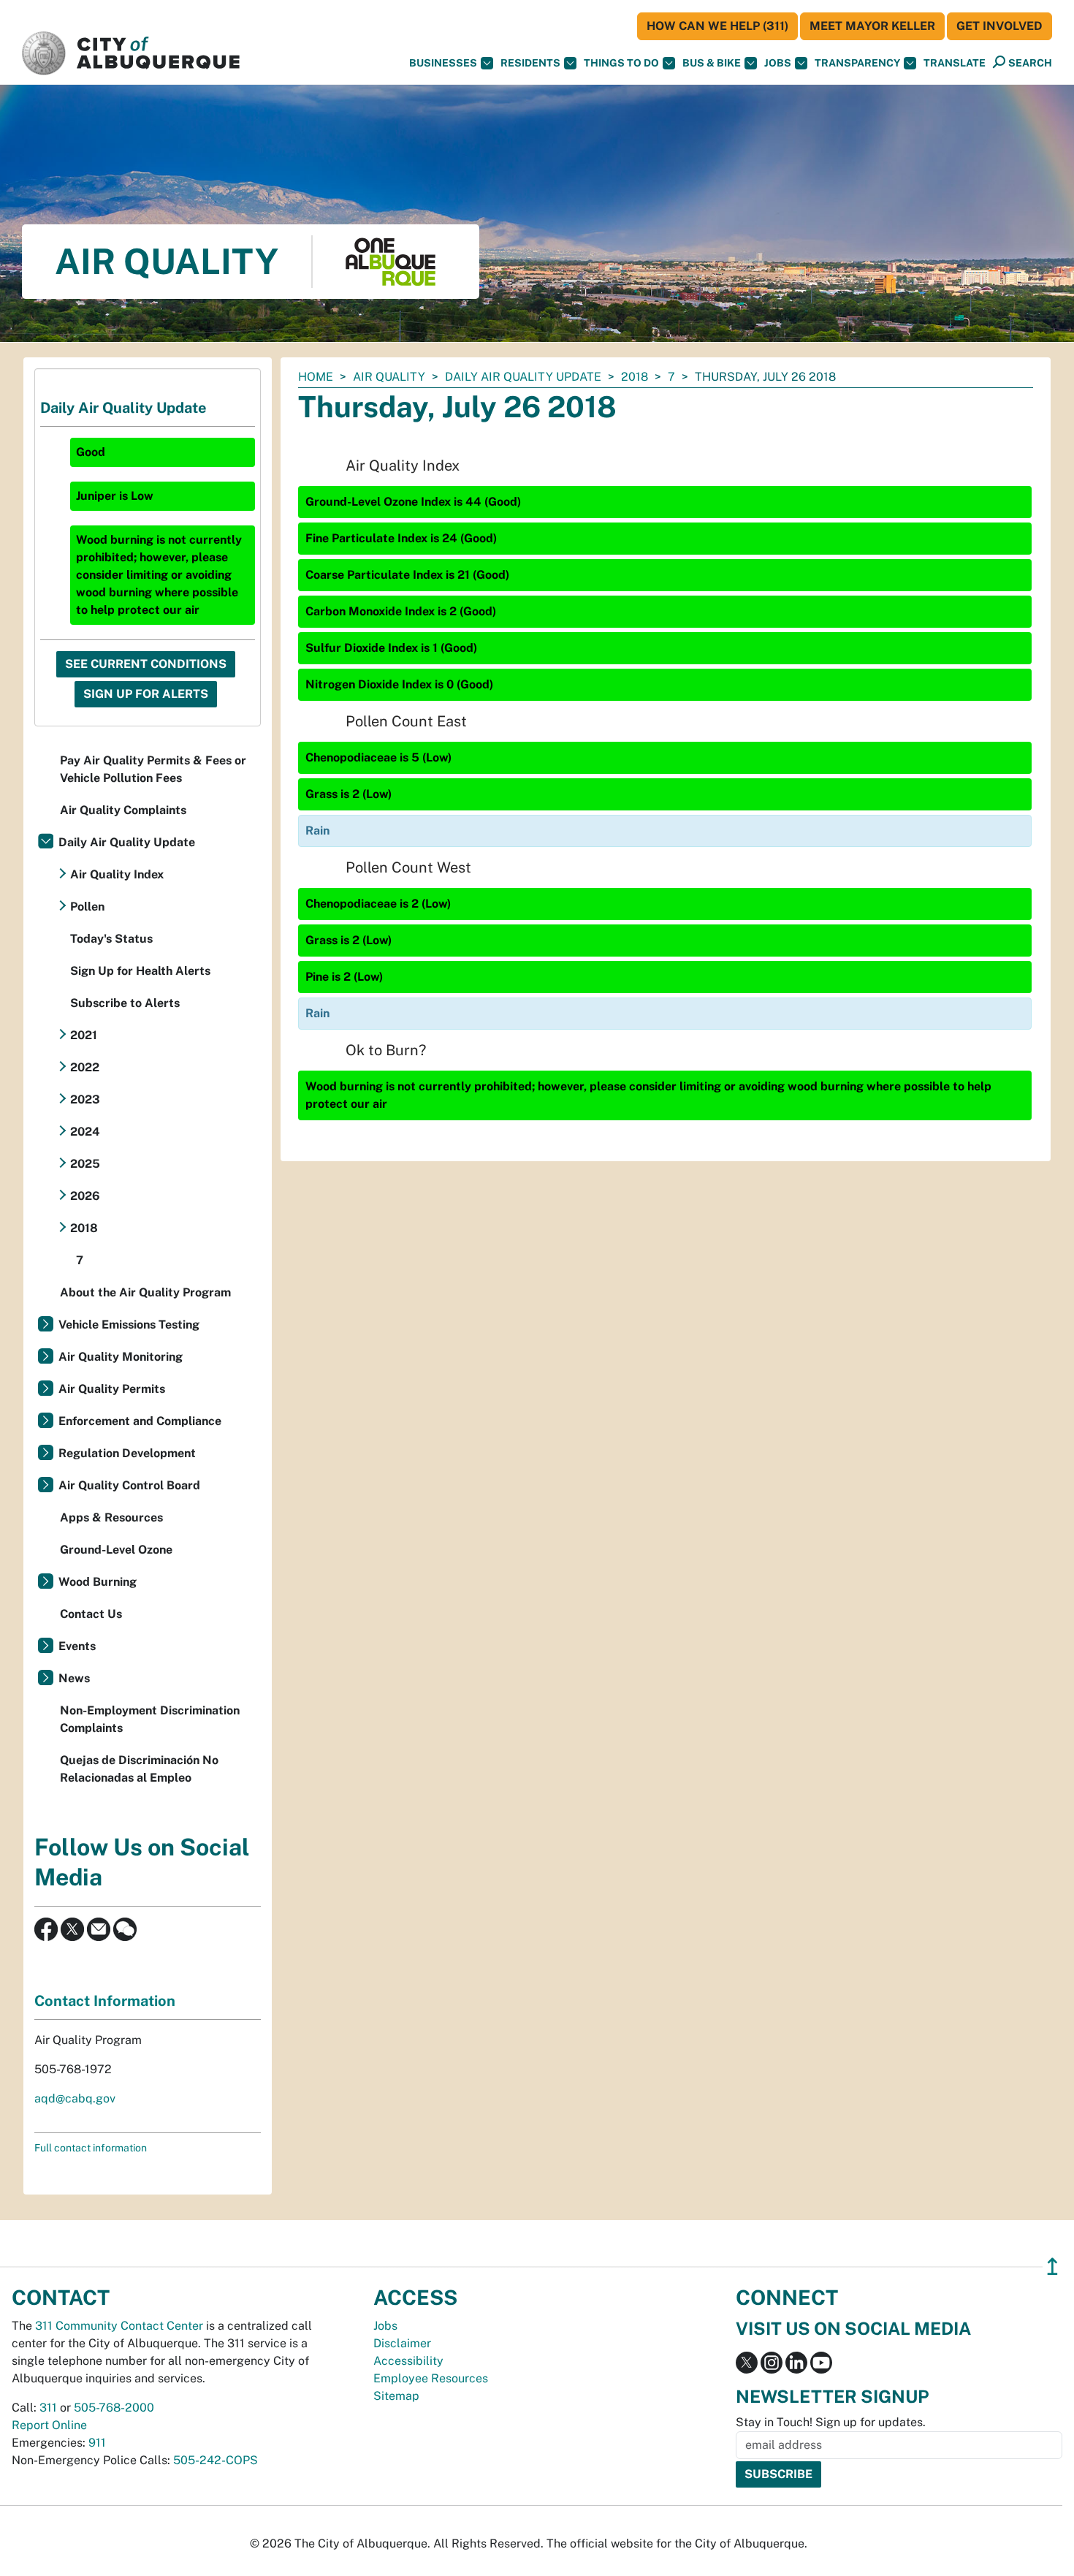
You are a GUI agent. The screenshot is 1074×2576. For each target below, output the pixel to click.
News (74, 1678)
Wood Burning (98, 1582)
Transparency (857, 63)
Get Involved (999, 26)
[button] (955, 63)
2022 (85, 1067)
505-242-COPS (216, 2460)
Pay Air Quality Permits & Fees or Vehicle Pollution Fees (153, 769)
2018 (635, 377)
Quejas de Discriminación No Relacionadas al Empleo (139, 1769)
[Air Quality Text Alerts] (125, 1928)
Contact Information (105, 2001)
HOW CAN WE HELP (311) (717, 26)
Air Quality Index (117, 874)
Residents (530, 63)
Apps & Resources (111, 1517)
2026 (85, 1196)
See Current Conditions (146, 664)
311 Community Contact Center (119, 2326)
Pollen (87, 907)
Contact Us (91, 1614)
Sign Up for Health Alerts (140, 971)
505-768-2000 (114, 2408)
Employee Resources (431, 2378)
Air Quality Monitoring (121, 1357)
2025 (85, 1164)
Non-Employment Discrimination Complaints (150, 1719)
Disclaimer (402, 2343)
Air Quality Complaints (123, 810)
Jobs (778, 63)
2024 (85, 1132)
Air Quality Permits (112, 1389)
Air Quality (389, 377)
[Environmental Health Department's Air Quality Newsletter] (99, 1928)
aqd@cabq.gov (75, 2098)
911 (97, 2443)
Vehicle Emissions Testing (129, 1325)
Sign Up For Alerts (146, 694)
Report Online (49, 2425)
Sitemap (396, 2396)
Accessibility (408, 2361)
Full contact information (91, 2148)
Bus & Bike (712, 63)
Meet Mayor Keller (872, 26)
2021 (84, 1035)
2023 (85, 1099)
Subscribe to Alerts (125, 1003)
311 (48, 2408)
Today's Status (111, 939)
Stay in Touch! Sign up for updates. (831, 2422)
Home (316, 377)
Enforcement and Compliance (140, 1421)
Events (77, 1646)
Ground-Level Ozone (116, 1550)
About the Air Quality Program (145, 1292)
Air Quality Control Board (129, 1485)
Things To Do (621, 63)
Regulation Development (127, 1453)
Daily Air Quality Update (523, 377)
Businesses (443, 63)
